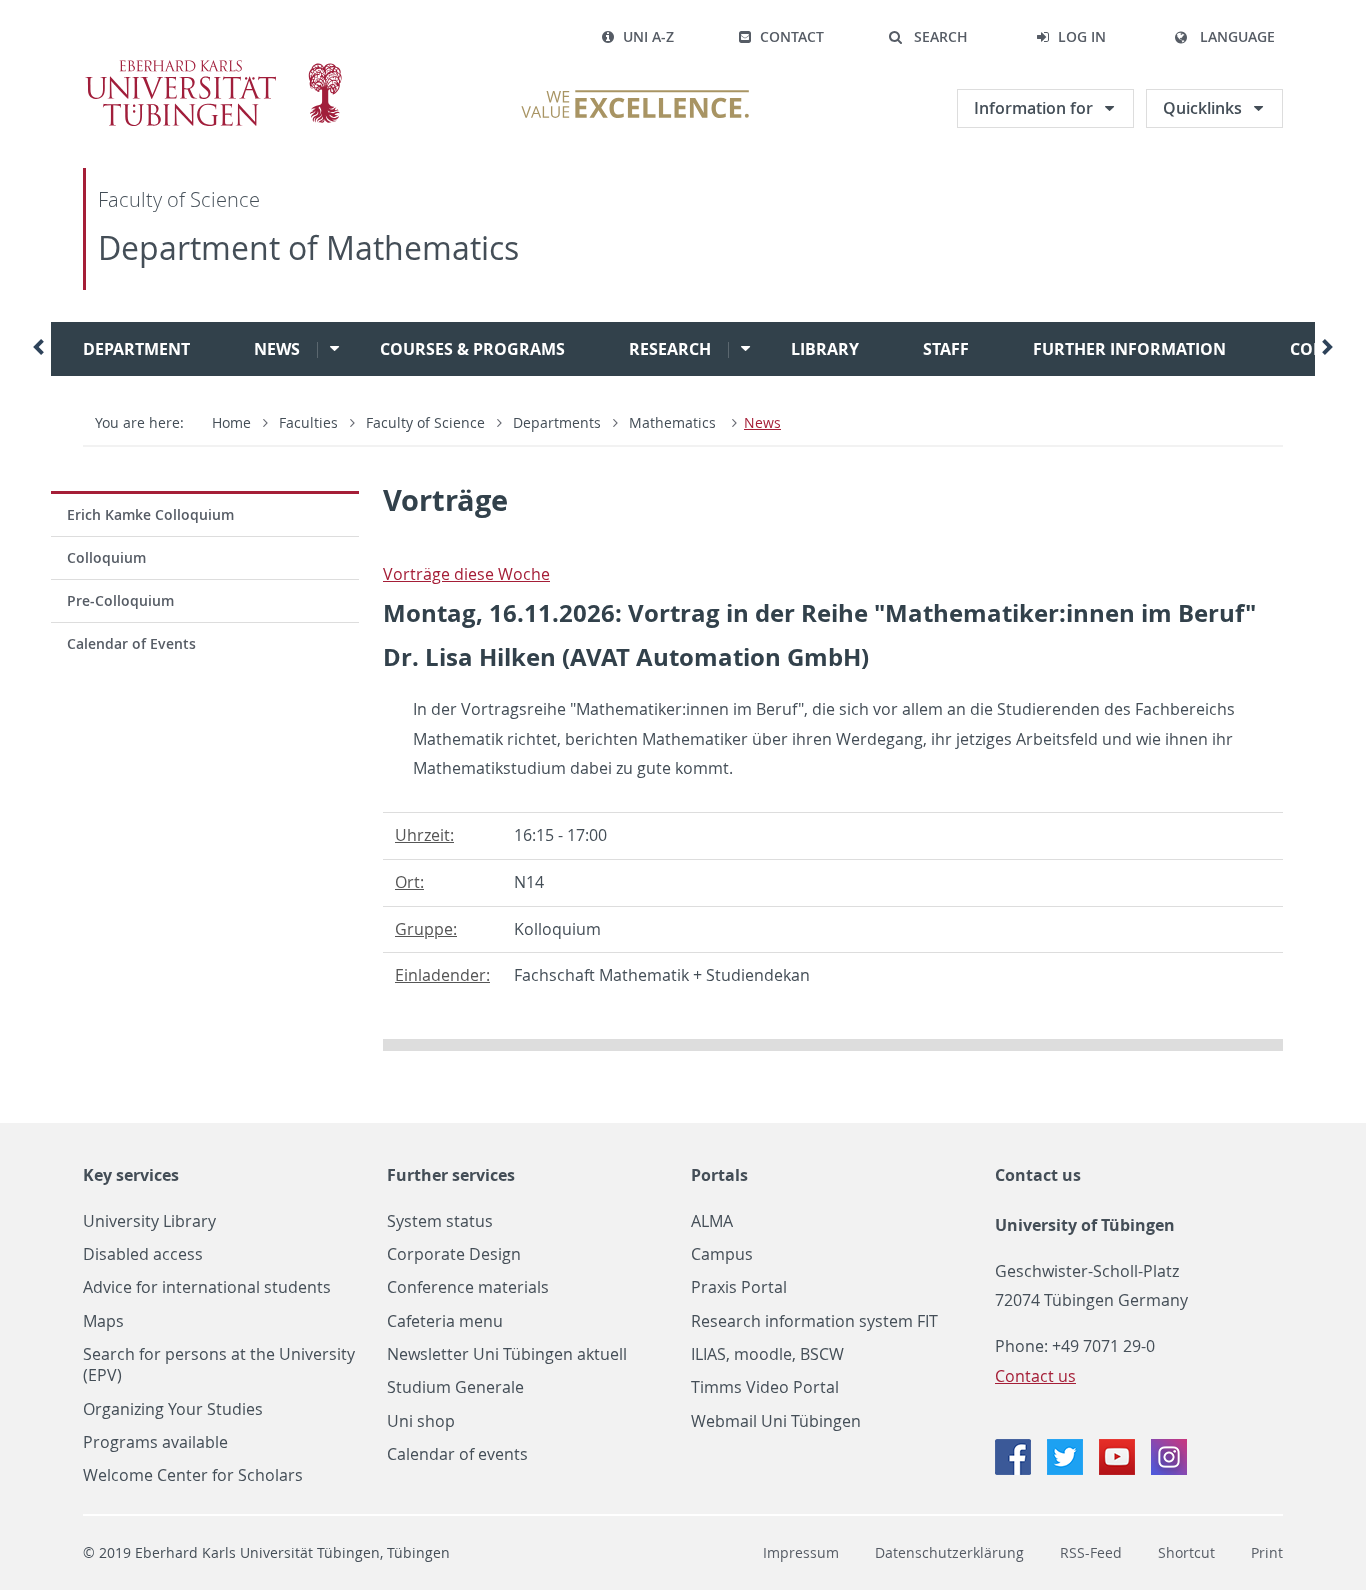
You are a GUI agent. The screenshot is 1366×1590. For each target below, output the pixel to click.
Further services (451, 1175)
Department (136, 349)
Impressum (801, 1552)
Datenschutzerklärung (949, 1552)
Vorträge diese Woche (466, 574)
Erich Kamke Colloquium (150, 514)
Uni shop (421, 1421)
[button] (928, 37)
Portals (719, 1175)
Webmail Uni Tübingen (776, 1421)
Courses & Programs (472, 349)
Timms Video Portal (765, 1387)
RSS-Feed (1091, 1552)
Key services (131, 1175)
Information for (1033, 108)
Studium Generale (455, 1387)
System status (440, 1221)
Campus (722, 1254)
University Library (149, 1221)
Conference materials (468, 1287)
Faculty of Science (179, 199)
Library (825, 349)
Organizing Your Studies (173, 1409)
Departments (557, 422)
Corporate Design (454, 1254)
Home (231, 422)
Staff (946, 349)
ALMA (712, 1221)
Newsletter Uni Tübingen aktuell (507, 1354)
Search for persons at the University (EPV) (219, 1365)
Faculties (308, 422)
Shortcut (1186, 1552)
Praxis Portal (739, 1287)
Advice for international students (207, 1287)
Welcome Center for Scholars (193, 1475)
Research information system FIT (814, 1321)
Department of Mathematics (308, 247)
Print (1267, 1552)
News (277, 349)
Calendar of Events (131, 643)
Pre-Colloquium (120, 600)
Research (670, 349)
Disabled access (143, 1254)
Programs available (155, 1442)
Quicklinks (1202, 108)
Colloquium (106, 557)
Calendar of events (457, 1454)
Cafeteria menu (445, 1321)
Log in (1082, 36)
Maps (103, 1321)
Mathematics (674, 422)
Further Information (1129, 349)
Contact (792, 36)
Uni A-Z (648, 36)
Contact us (1038, 1175)
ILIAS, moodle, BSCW (767, 1354)
